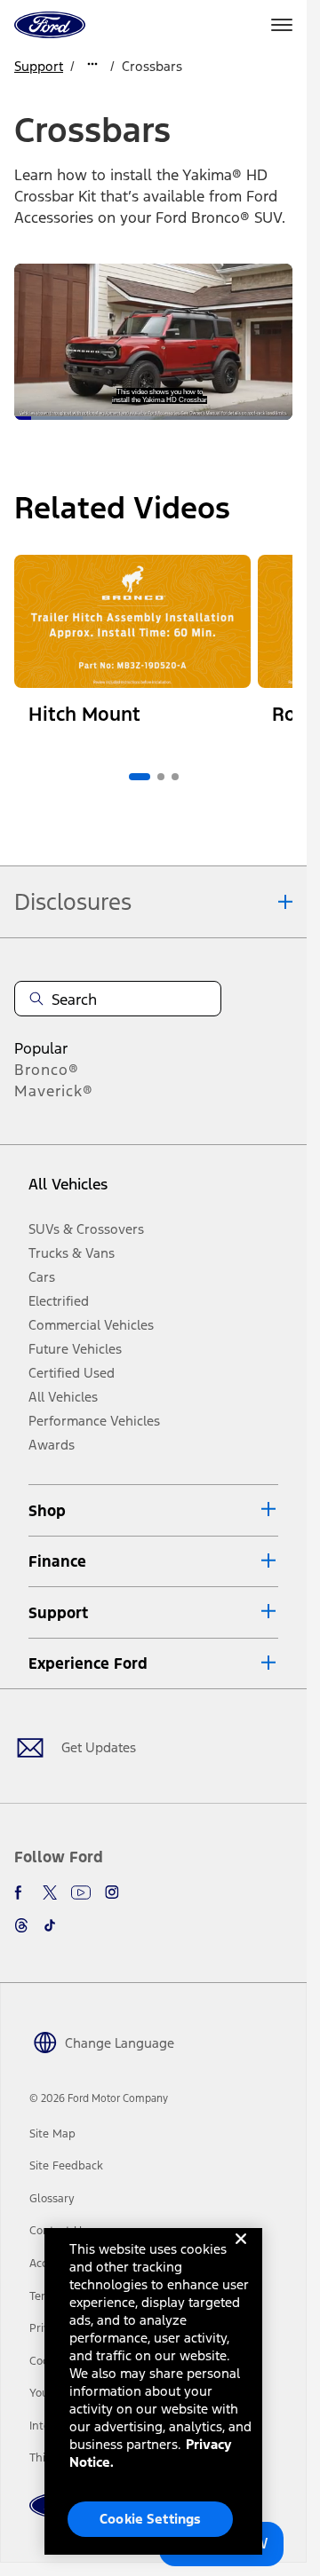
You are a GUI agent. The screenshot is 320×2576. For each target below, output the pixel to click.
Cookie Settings (150, 2519)
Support (39, 66)
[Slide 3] (175, 777)
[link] (52, 2134)
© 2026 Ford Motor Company (99, 2098)
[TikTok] (50, 1925)
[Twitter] (50, 1892)
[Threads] (21, 1925)
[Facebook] (21, 1892)
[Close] (241, 2253)
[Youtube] (81, 1892)
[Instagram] (112, 1892)
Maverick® (54, 1091)
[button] (153, 1510)
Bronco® (47, 1070)
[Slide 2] (161, 777)
